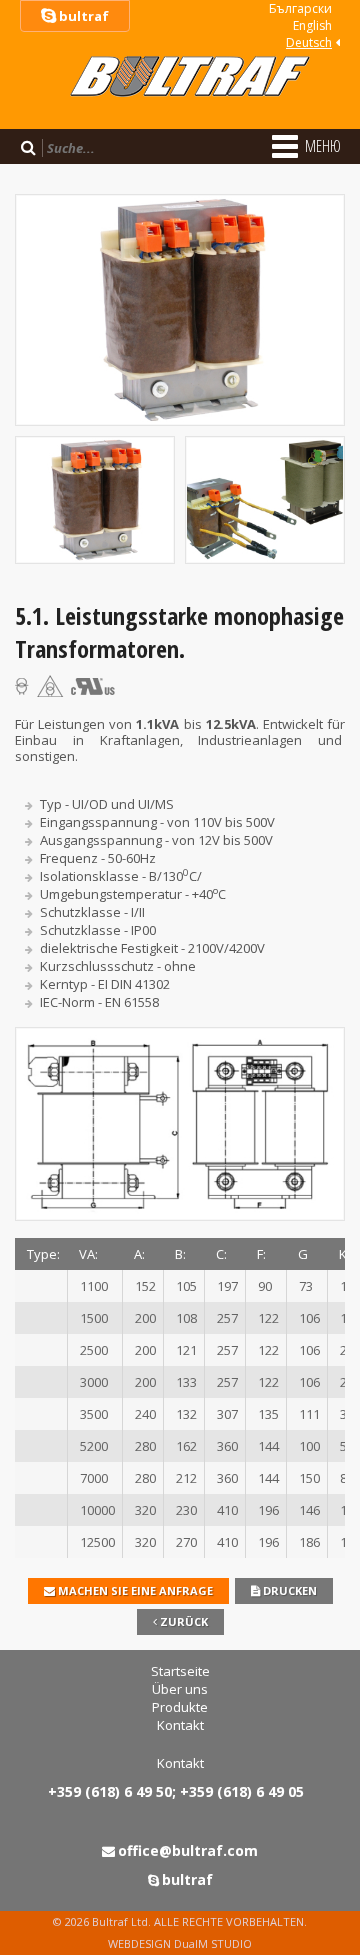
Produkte (180, 1707)
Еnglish (312, 25)
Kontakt (180, 1725)
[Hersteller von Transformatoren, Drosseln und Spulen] (180, 105)
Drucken (288, 1590)
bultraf (82, 16)
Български (300, 8)
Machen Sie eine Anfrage (134, 1590)
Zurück (182, 1621)
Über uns (180, 1689)
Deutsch (309, 42)
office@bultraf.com (188, 1850)
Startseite (180, 1671)
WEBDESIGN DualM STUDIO (180, 1943)
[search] (28, 147)
